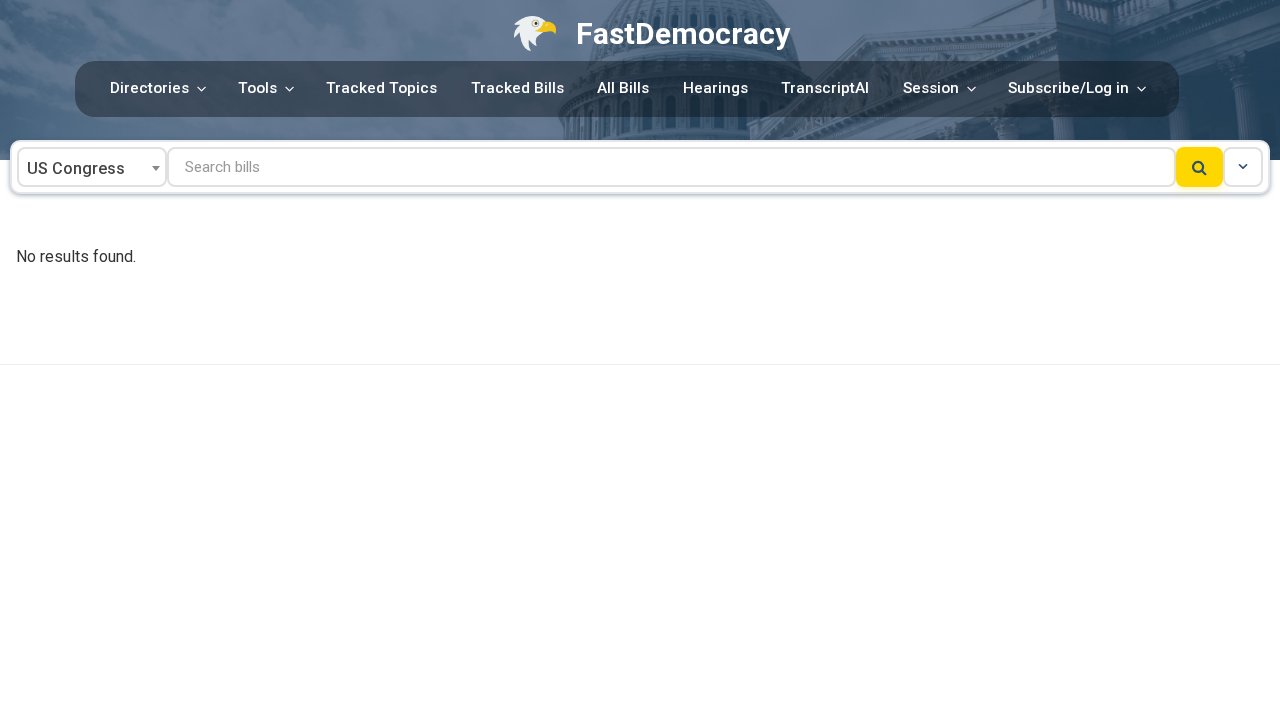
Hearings (715, 88)
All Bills (623, 88)
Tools (257, 88)
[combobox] (92, 167)
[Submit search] (1199, 167)
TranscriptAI (825, 88)
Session (931, 88)
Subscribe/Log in (1068, 88)
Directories (149, 88)
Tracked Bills (517, 88)
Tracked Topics (381, 88)
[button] (1243, 167)
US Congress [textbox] (76, 168)
